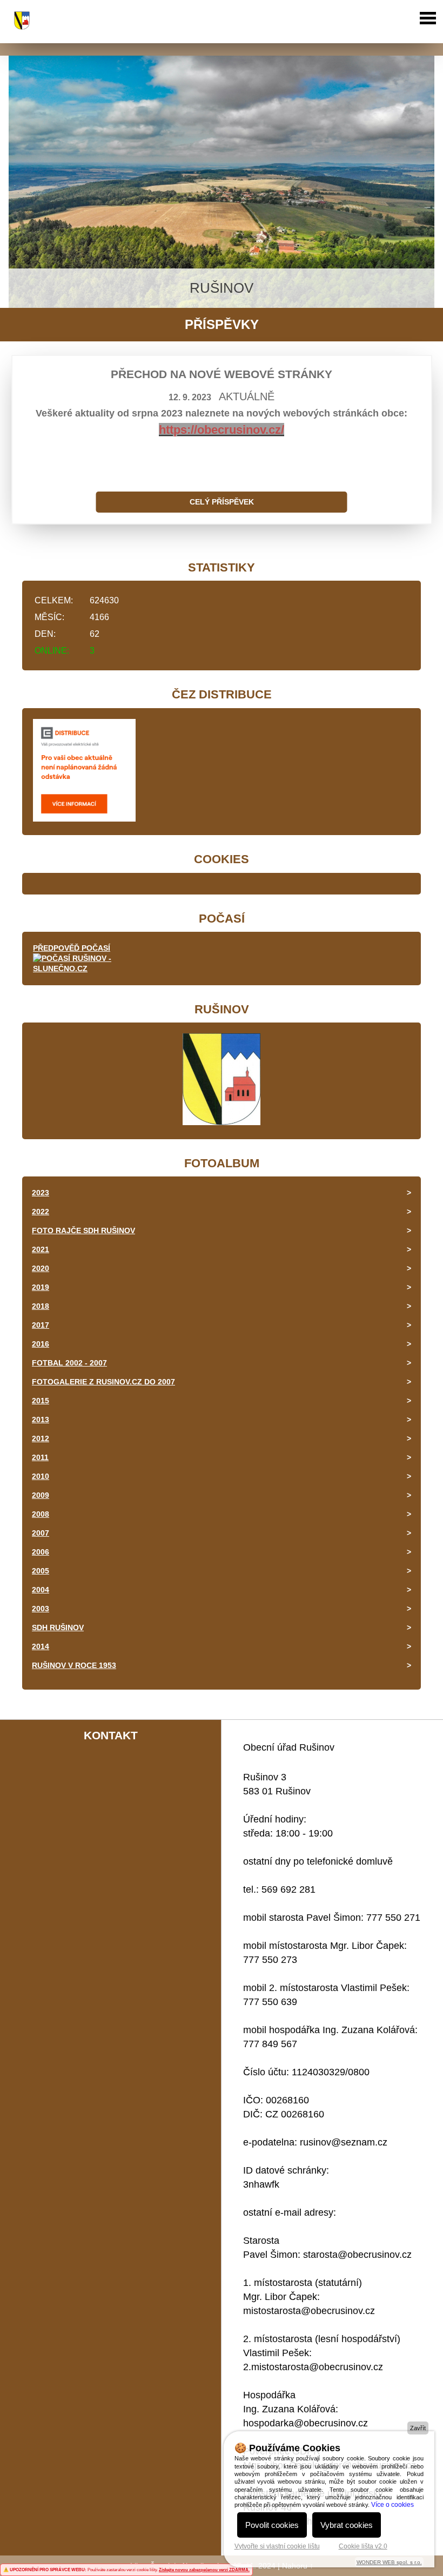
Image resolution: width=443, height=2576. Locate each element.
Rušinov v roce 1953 (74, 1665)
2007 (41, 1533)
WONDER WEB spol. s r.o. (389, 2562)
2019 (41, 1287)
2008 (41, 1514)
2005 (41, 1571)
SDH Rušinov (58, 1627)
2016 (41, 1344)
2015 (41, 1401)
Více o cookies (392, 2505)
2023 (41, 1193)
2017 (41, 1325)
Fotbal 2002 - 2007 (69, 1363)
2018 (41, 1306)
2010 (41, 1476)
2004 (41, 1590)
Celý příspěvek (222, 502)
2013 (41, 1420)
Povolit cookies (272, 2525)
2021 (41, 1249)
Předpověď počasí (72, 948)
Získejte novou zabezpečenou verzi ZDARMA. (204, 2570)
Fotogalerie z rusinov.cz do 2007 (103, 1382)
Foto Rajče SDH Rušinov (83, 1230)
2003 (41, 1609)
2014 (41, 1646)
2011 (40, 1457)
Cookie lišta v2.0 (363, 2546)
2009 (41, 1495)
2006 (41, 1552)
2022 (41, 1212)
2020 (41, 1268)
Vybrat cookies (347, 2525)
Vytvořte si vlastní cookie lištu (277, 2546)
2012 (41, 1438)
